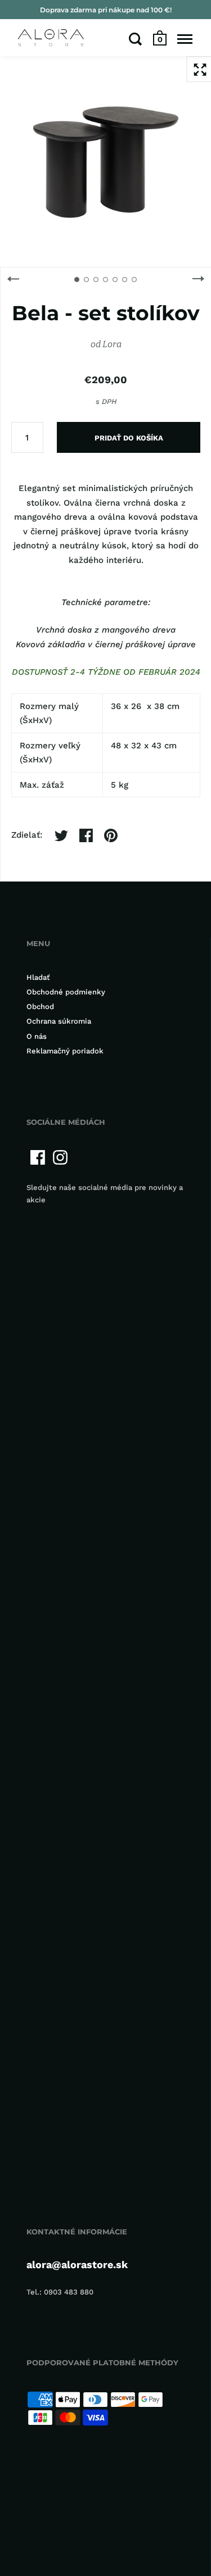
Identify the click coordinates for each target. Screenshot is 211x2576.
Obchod (40, 1007)
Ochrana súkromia (59, 1021)
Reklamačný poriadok (65, 1051)
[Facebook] (38, 1157)
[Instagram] (60, 1157)
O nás (37, 1036)
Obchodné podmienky (66, 992)
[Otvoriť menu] (185, 39)
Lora (112, 344)
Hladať (38, 977)
